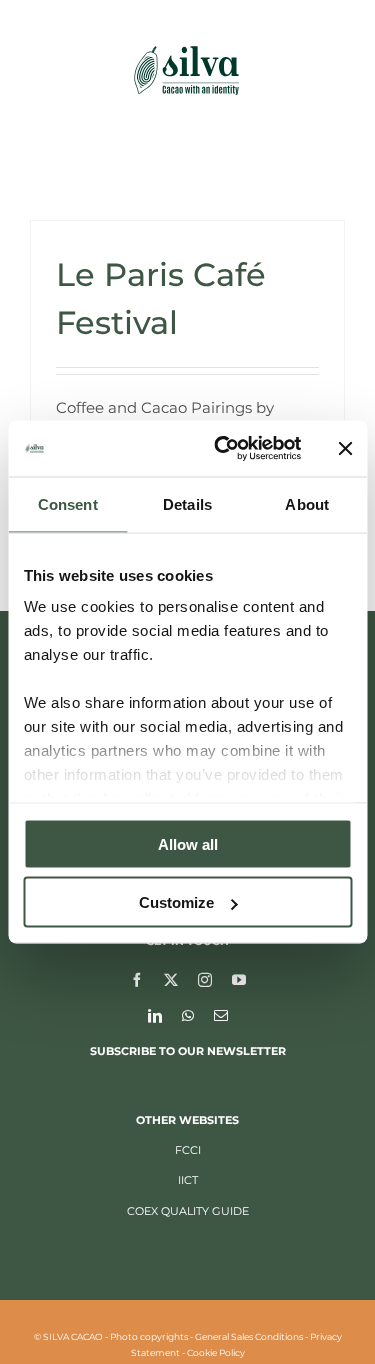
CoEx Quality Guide (188, 1211)
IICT (188, 1180)
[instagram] (205, 979)
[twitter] (171, 979)
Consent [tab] (68, 503)
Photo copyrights (149, 1336)
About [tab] (307, 503)
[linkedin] (155, 1015)
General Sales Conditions (249, 1336)
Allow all (188, 843)
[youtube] (239, 979)
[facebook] (137, 979)
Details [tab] (187, 503)
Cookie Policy (216, 1352)
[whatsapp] (188, 1015)
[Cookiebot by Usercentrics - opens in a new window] (223, 449)
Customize (176, 902)
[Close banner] (345, 448)
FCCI (188, 1150)
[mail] (221, 1015)
